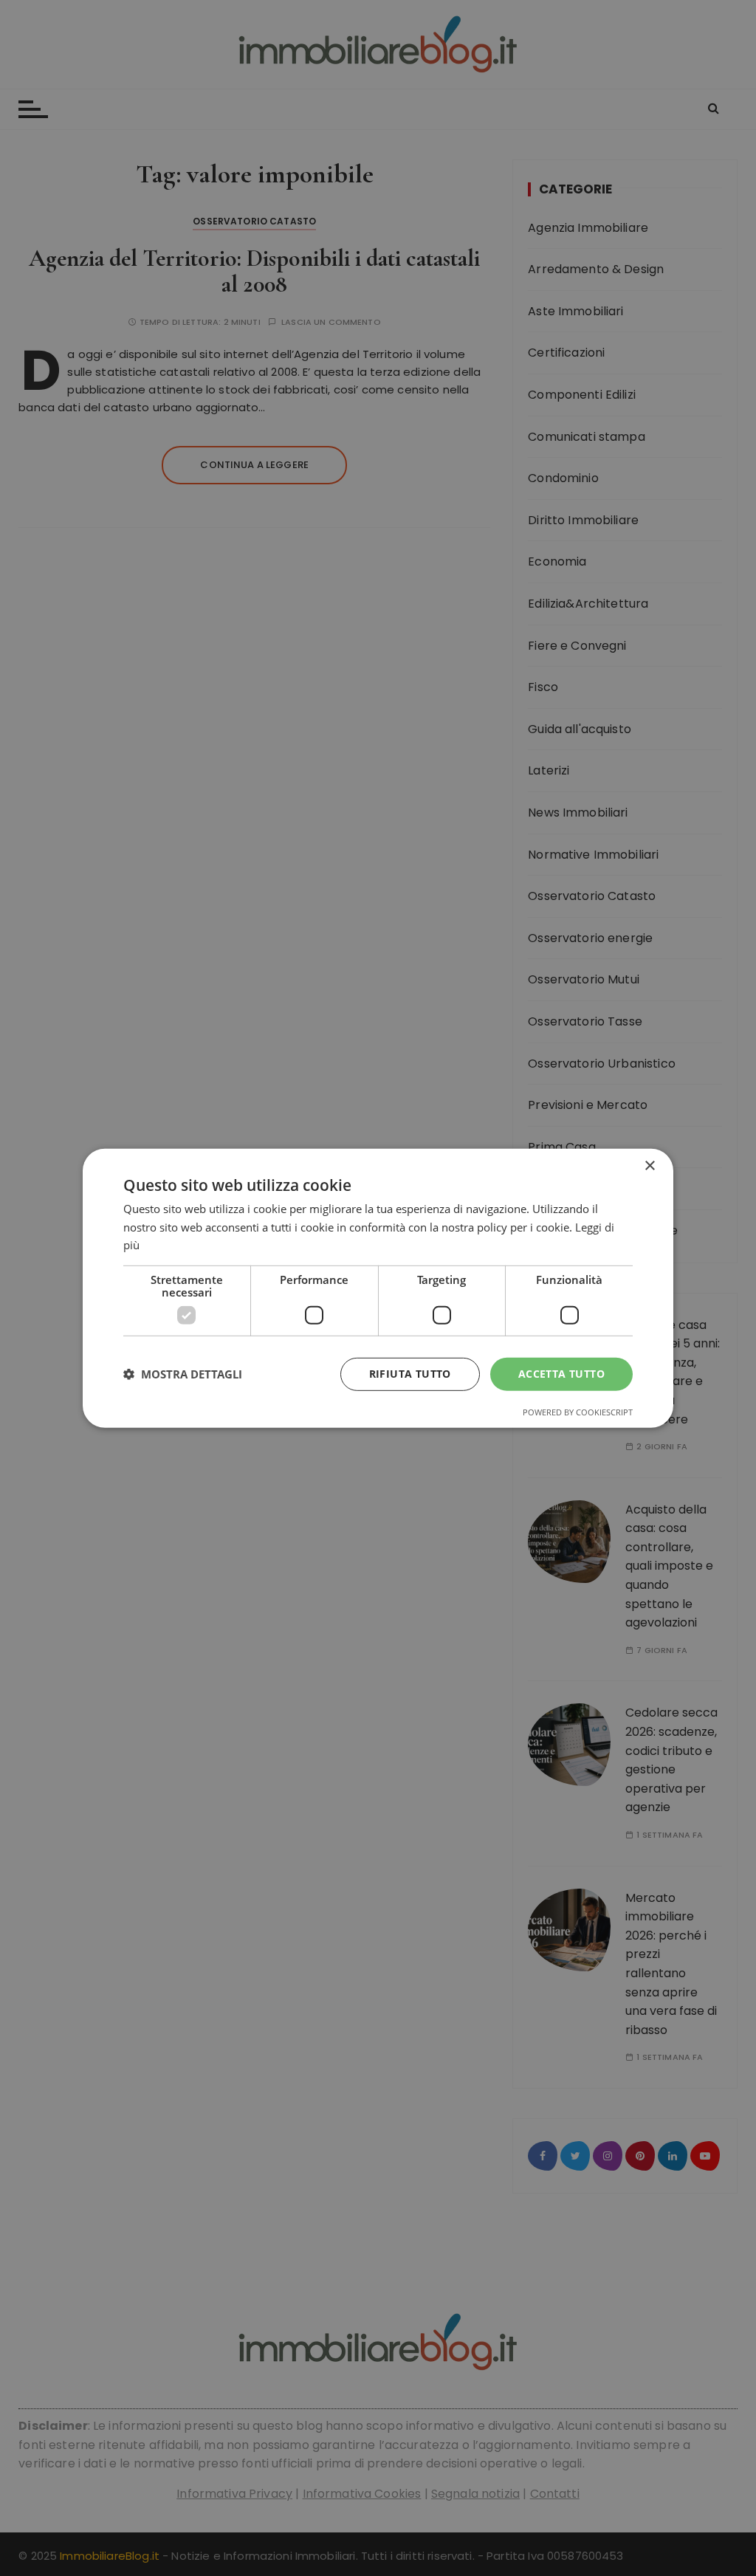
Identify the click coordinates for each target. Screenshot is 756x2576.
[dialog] (378, 1288)
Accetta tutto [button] (561, 1374)
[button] (183, 1374)
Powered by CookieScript (578, 1412)
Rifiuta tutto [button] (410, 1374)
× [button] (649, 1165)
